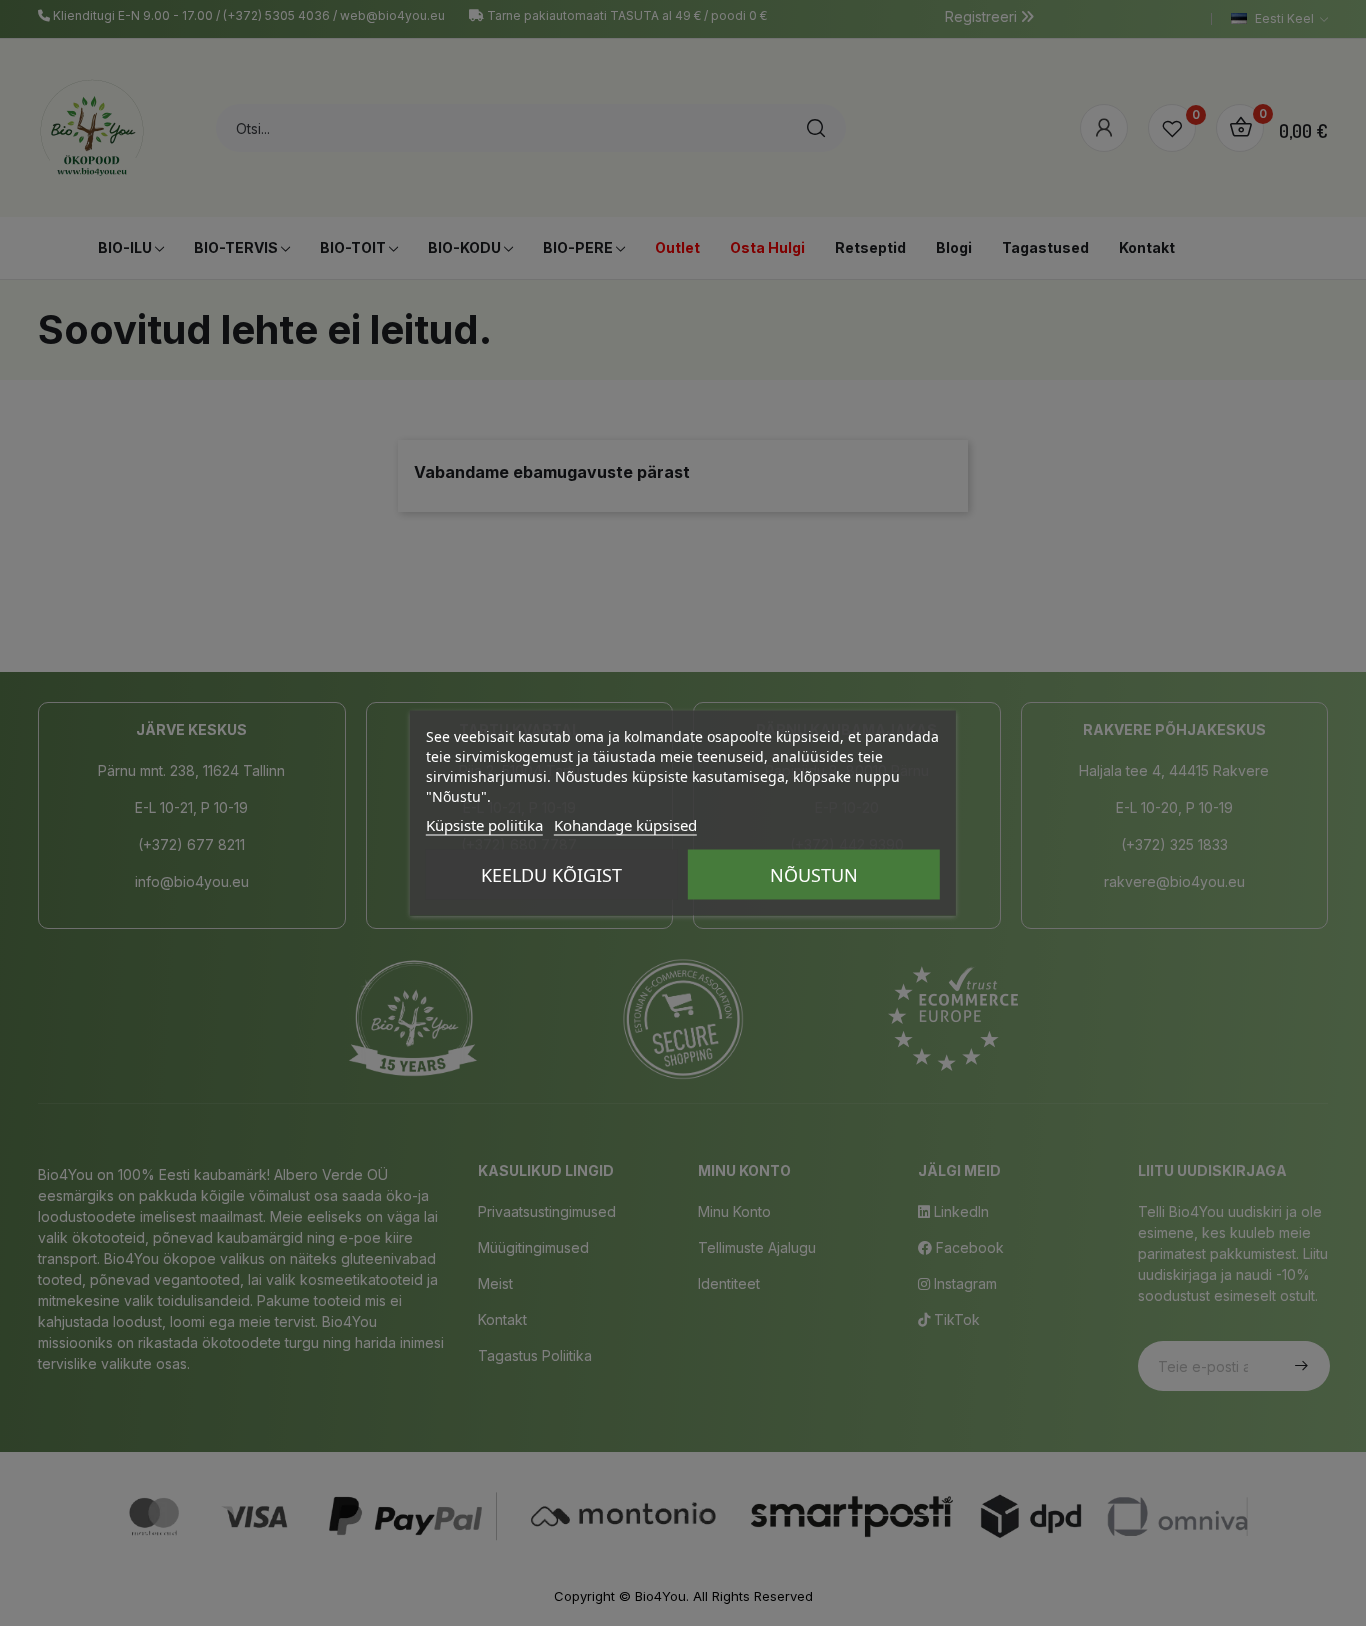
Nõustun (814, 875)
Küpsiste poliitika (484, 825)
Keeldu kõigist (551, 875)
